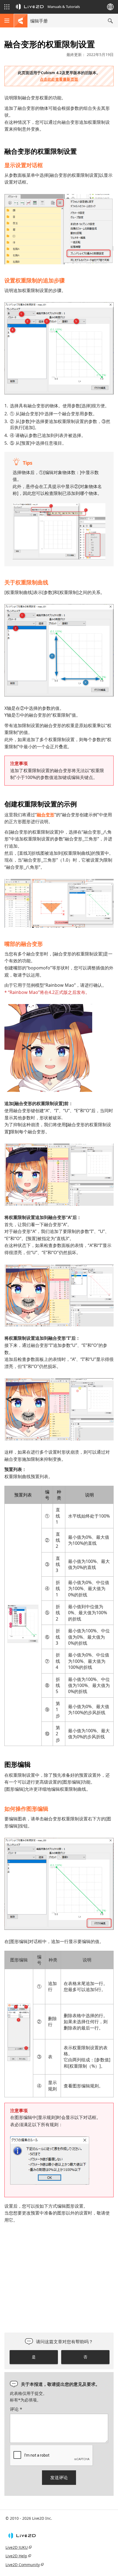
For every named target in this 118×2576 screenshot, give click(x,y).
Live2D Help (16, 2556)
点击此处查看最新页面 (59, 79)
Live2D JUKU (17, 2547)
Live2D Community (23, 2565)
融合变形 (46, 815)
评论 (16, 2409)
